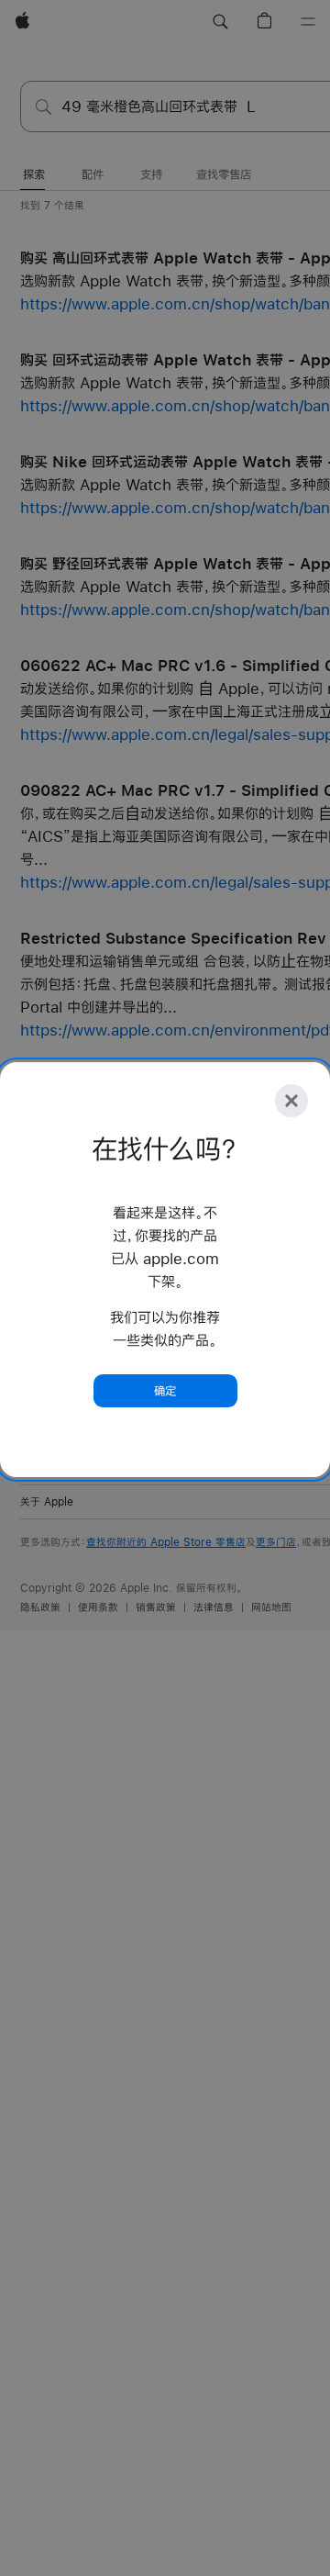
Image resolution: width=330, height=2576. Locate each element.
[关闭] (291, 1101)
